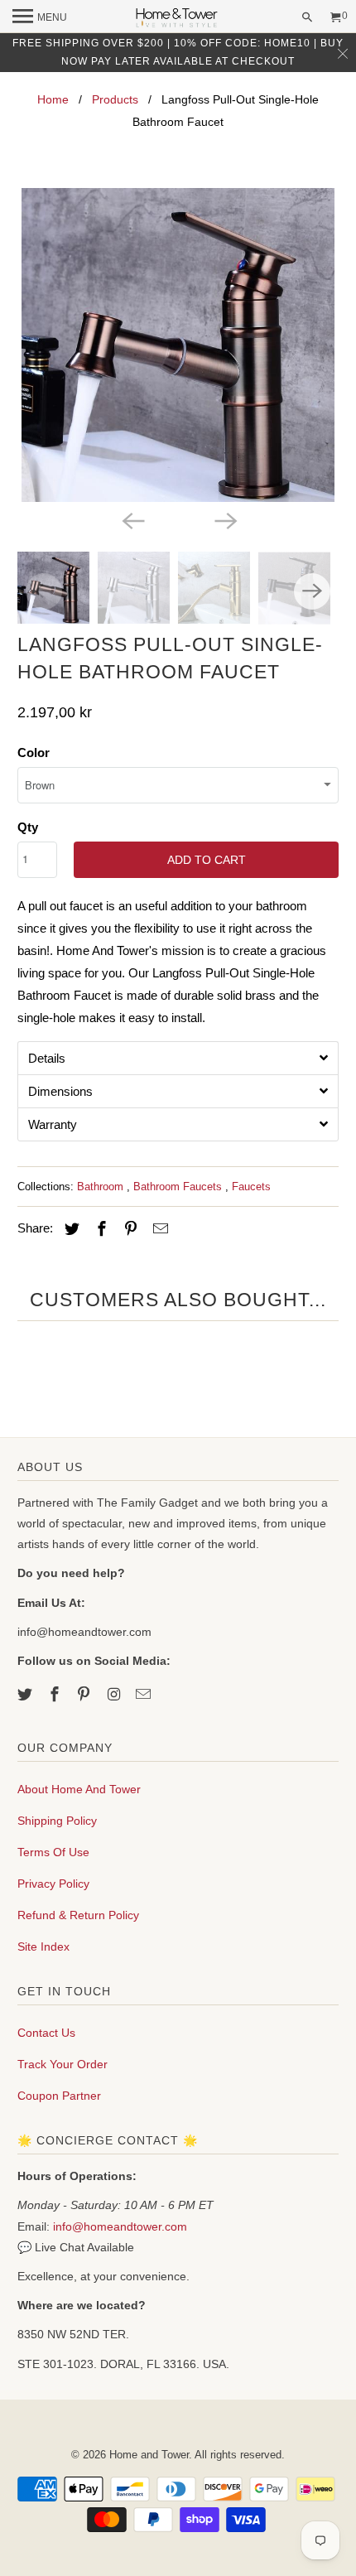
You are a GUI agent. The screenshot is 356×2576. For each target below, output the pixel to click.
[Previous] (132, 520)
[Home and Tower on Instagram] (115, 1695)
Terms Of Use (53, 1852)
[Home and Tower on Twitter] (26, 1695)
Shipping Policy (57, 1821)
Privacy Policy (53, 1884)
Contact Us (46, 2033)
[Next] (224, 520)
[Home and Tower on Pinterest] (85, 1695)
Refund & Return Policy (78, 1915)
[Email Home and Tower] (145, 1695)
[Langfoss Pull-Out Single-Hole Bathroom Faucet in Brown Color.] (178, 345)
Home (53, 99)
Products (115, 99)
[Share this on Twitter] (70, 1229)
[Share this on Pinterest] (128, 1229)
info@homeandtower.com (120, 2226)
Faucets (251, 1187)
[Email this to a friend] (158, 1229)
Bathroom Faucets (179, 1187)
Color (34, 753)
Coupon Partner (59, 2096)
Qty (28, 827)
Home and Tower (149, 2455)
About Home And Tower (79, 1789)
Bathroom (102, 1187)
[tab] (178, 1058)
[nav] (40, 17)
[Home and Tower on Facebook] (56, 1695)
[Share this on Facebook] (99, 1229)
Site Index (43, 1946)
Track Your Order (63, 2064)
